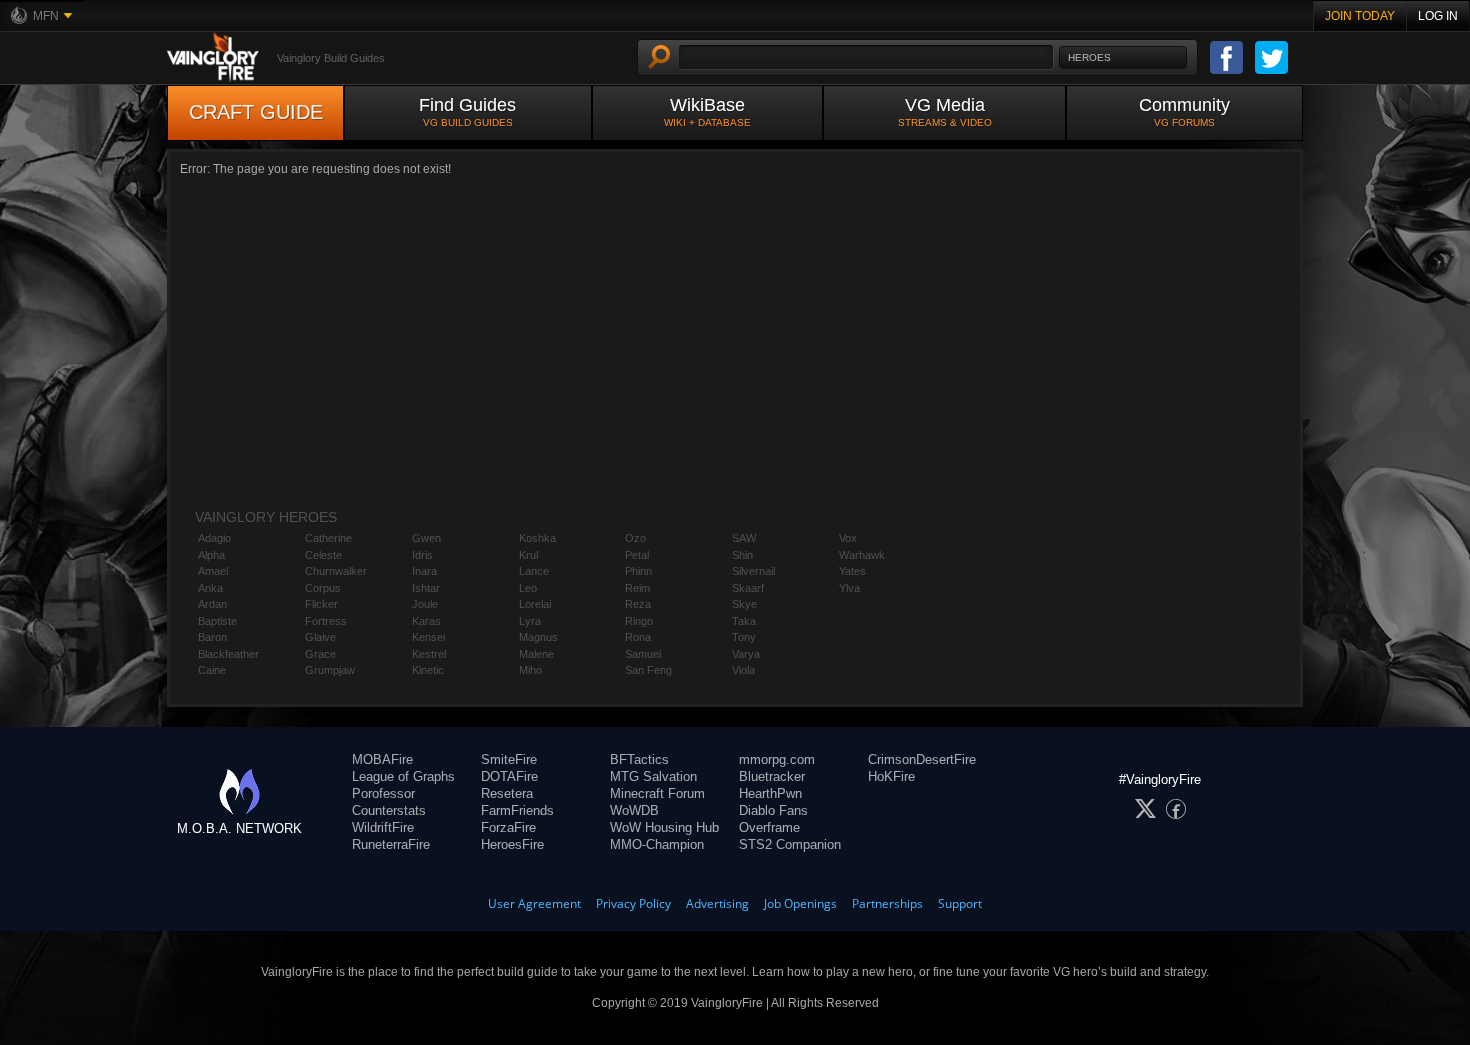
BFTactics (639, 759)
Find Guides (467, 111)
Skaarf (748, 588)
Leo (528, 588)
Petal (637, 555)
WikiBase (707, 111)
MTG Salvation (653, 776)
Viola (743, 670)
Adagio (214, 538)
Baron (212, 637)
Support (960, 903)
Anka (210, 588)
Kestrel (429, 654)
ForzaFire (508, 827)
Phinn (638, 571)
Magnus (538, 637)
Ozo (635, 538)
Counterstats (389, 810)
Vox (848, 538)
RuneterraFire (391, 844)
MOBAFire (382, 759)
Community (1184, 111)
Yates (852, 571)
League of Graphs (403, 776)
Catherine (328, 538)
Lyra (530, 621)
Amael (213, 571)
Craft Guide (256, 112)
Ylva (849, 588)
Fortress (326, 621)
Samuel (643, 654)
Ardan (212, 604)
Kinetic (428, 670)
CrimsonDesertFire (922, 759)
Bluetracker (772, 776)
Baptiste (217, 621)
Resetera (507, 793)
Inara (424, 571)
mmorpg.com (777, 759)
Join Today (1360, 16)
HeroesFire (512, 844)
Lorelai (535, 604)
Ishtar (426, 588)
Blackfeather (228, 654)
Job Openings (800, 903)
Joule (425, 604)
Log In (1438, 16)
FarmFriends (517, 810)
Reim (637, 588)
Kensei (428, 637)
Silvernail (753, 571)
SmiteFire (509, 759)
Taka (744, 621)
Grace (320, 654)
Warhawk (862, 555)
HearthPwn (770, 793)
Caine (212, 670)
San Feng (648, 670)
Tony (744, 637)
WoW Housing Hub (664, 827)
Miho (530, 670)
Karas (426, 621)
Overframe (769, 827)
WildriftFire (383, 827)
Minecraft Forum (657, 793)
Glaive (320, 637)
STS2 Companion (790, 844)
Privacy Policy (633, 903)
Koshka (537, 538)
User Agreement (534, 903)
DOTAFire (509, 776)
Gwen (426, 538)
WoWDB (634, 810)
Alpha (211, 555)
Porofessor (383, 793)
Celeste (323, 555)
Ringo (639, 621)
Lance (534, 571)
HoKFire (891, 776)
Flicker (321, 604)
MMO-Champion (657, 844)
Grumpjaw (330, 670)
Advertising (717, 903)
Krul (528, 555)
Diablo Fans (773, 810)
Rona (638, 637)
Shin (742, 555)
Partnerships (887, 903)
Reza (638, 604)
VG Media (945, 111)
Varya (746, 654)
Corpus (323, 588)
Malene (536, 654)
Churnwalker (336, 571)
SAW (744, 538)
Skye (744, 604)
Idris (422, 555)
